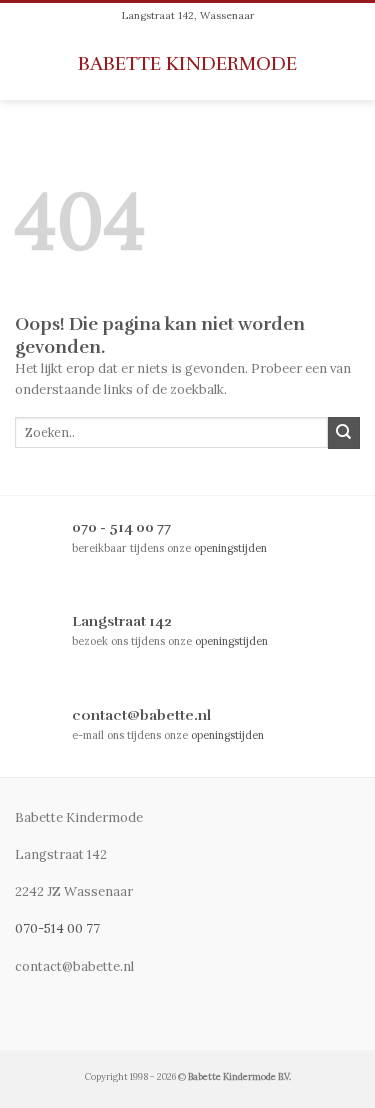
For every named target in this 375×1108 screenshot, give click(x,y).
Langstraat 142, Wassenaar (188, 15)
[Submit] (344, 433)
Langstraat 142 (122, 621)
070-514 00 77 (57, 928)
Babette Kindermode (187, 64)
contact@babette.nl (141, 715)
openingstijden (230, 548)
